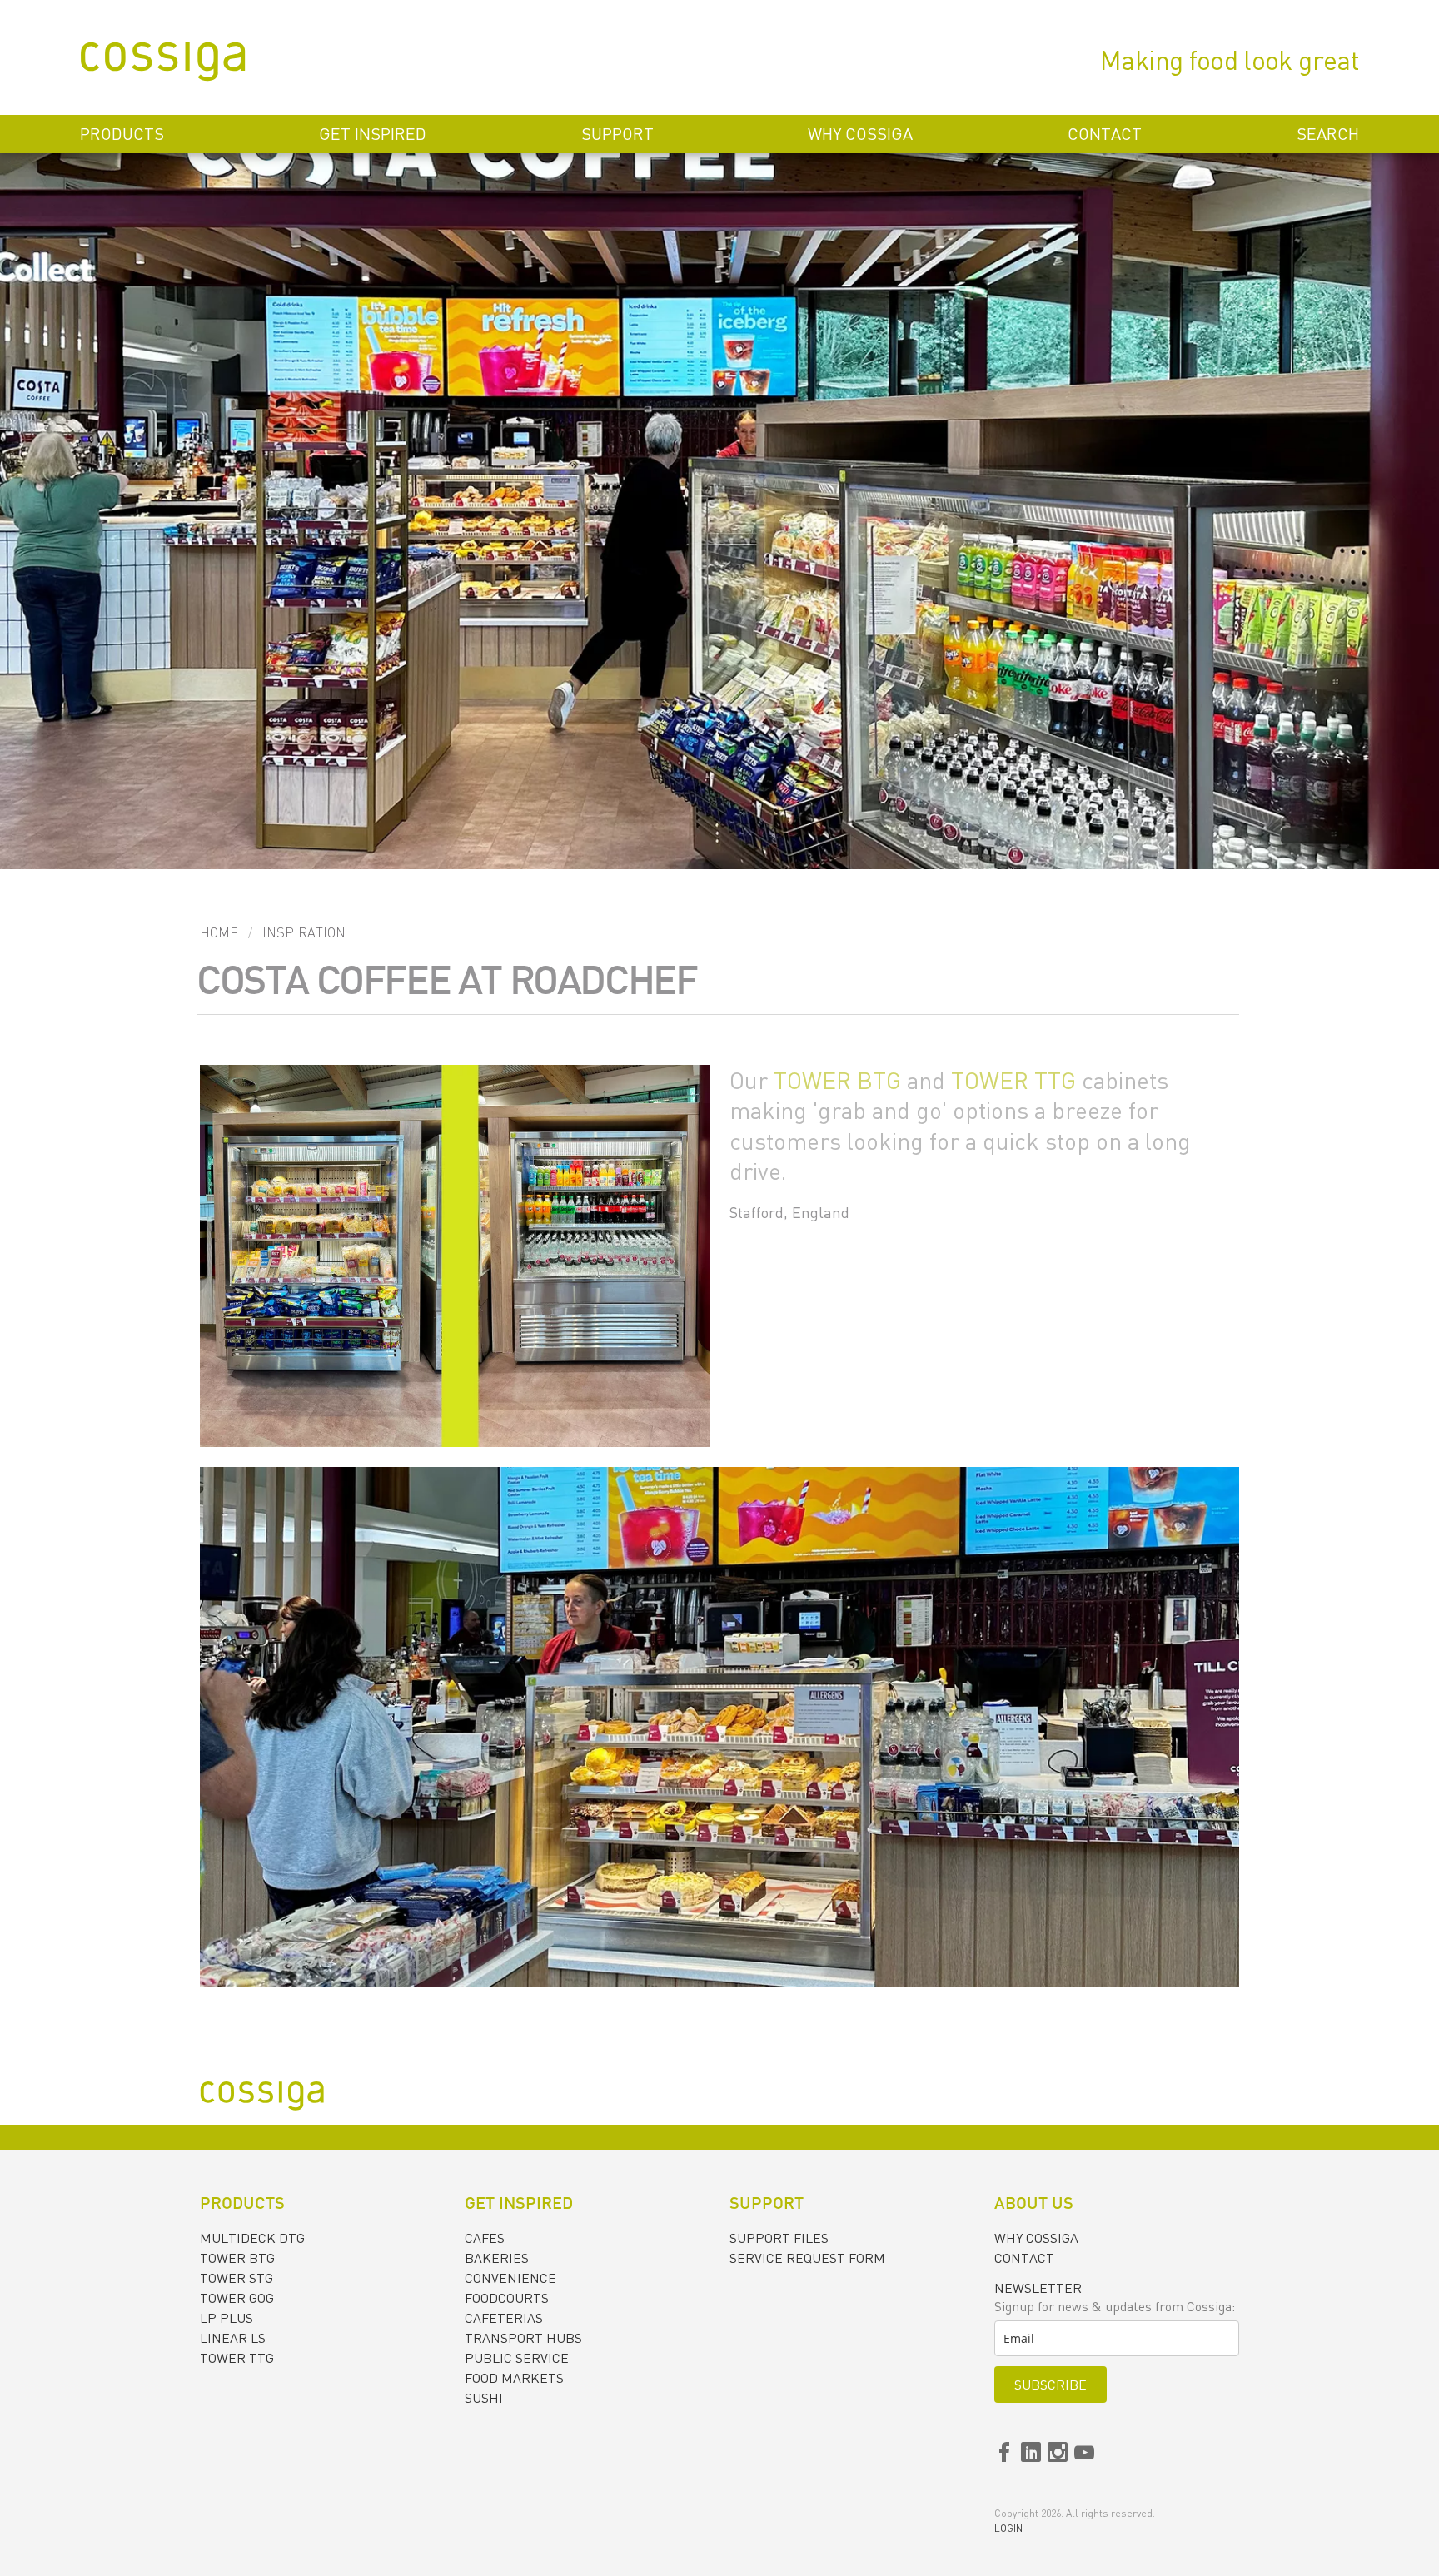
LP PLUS (227, 2318)
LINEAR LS (233, 2338)
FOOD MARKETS (514, 2378)
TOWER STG (237, 2278)
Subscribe (1051, 2385)
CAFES (485, 2238)
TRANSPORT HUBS (523, 2338)
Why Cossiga (860, 134)
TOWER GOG (237, 2298)
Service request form (807, 2258)
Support (617, 134)
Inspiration (304, 932)
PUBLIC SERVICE (517, 2358)
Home (219, 932)
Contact (1105, 134)
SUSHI (484, 2398)
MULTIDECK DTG (252, 2238)
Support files (779, 2238)
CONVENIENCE (510, 2278)
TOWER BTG (837, 1080)
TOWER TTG (1013, 1080)
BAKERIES (497, 2258)
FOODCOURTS (507, 2298)
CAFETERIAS (504, 2318)
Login (1008, 2528)
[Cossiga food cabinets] (163, 64)
